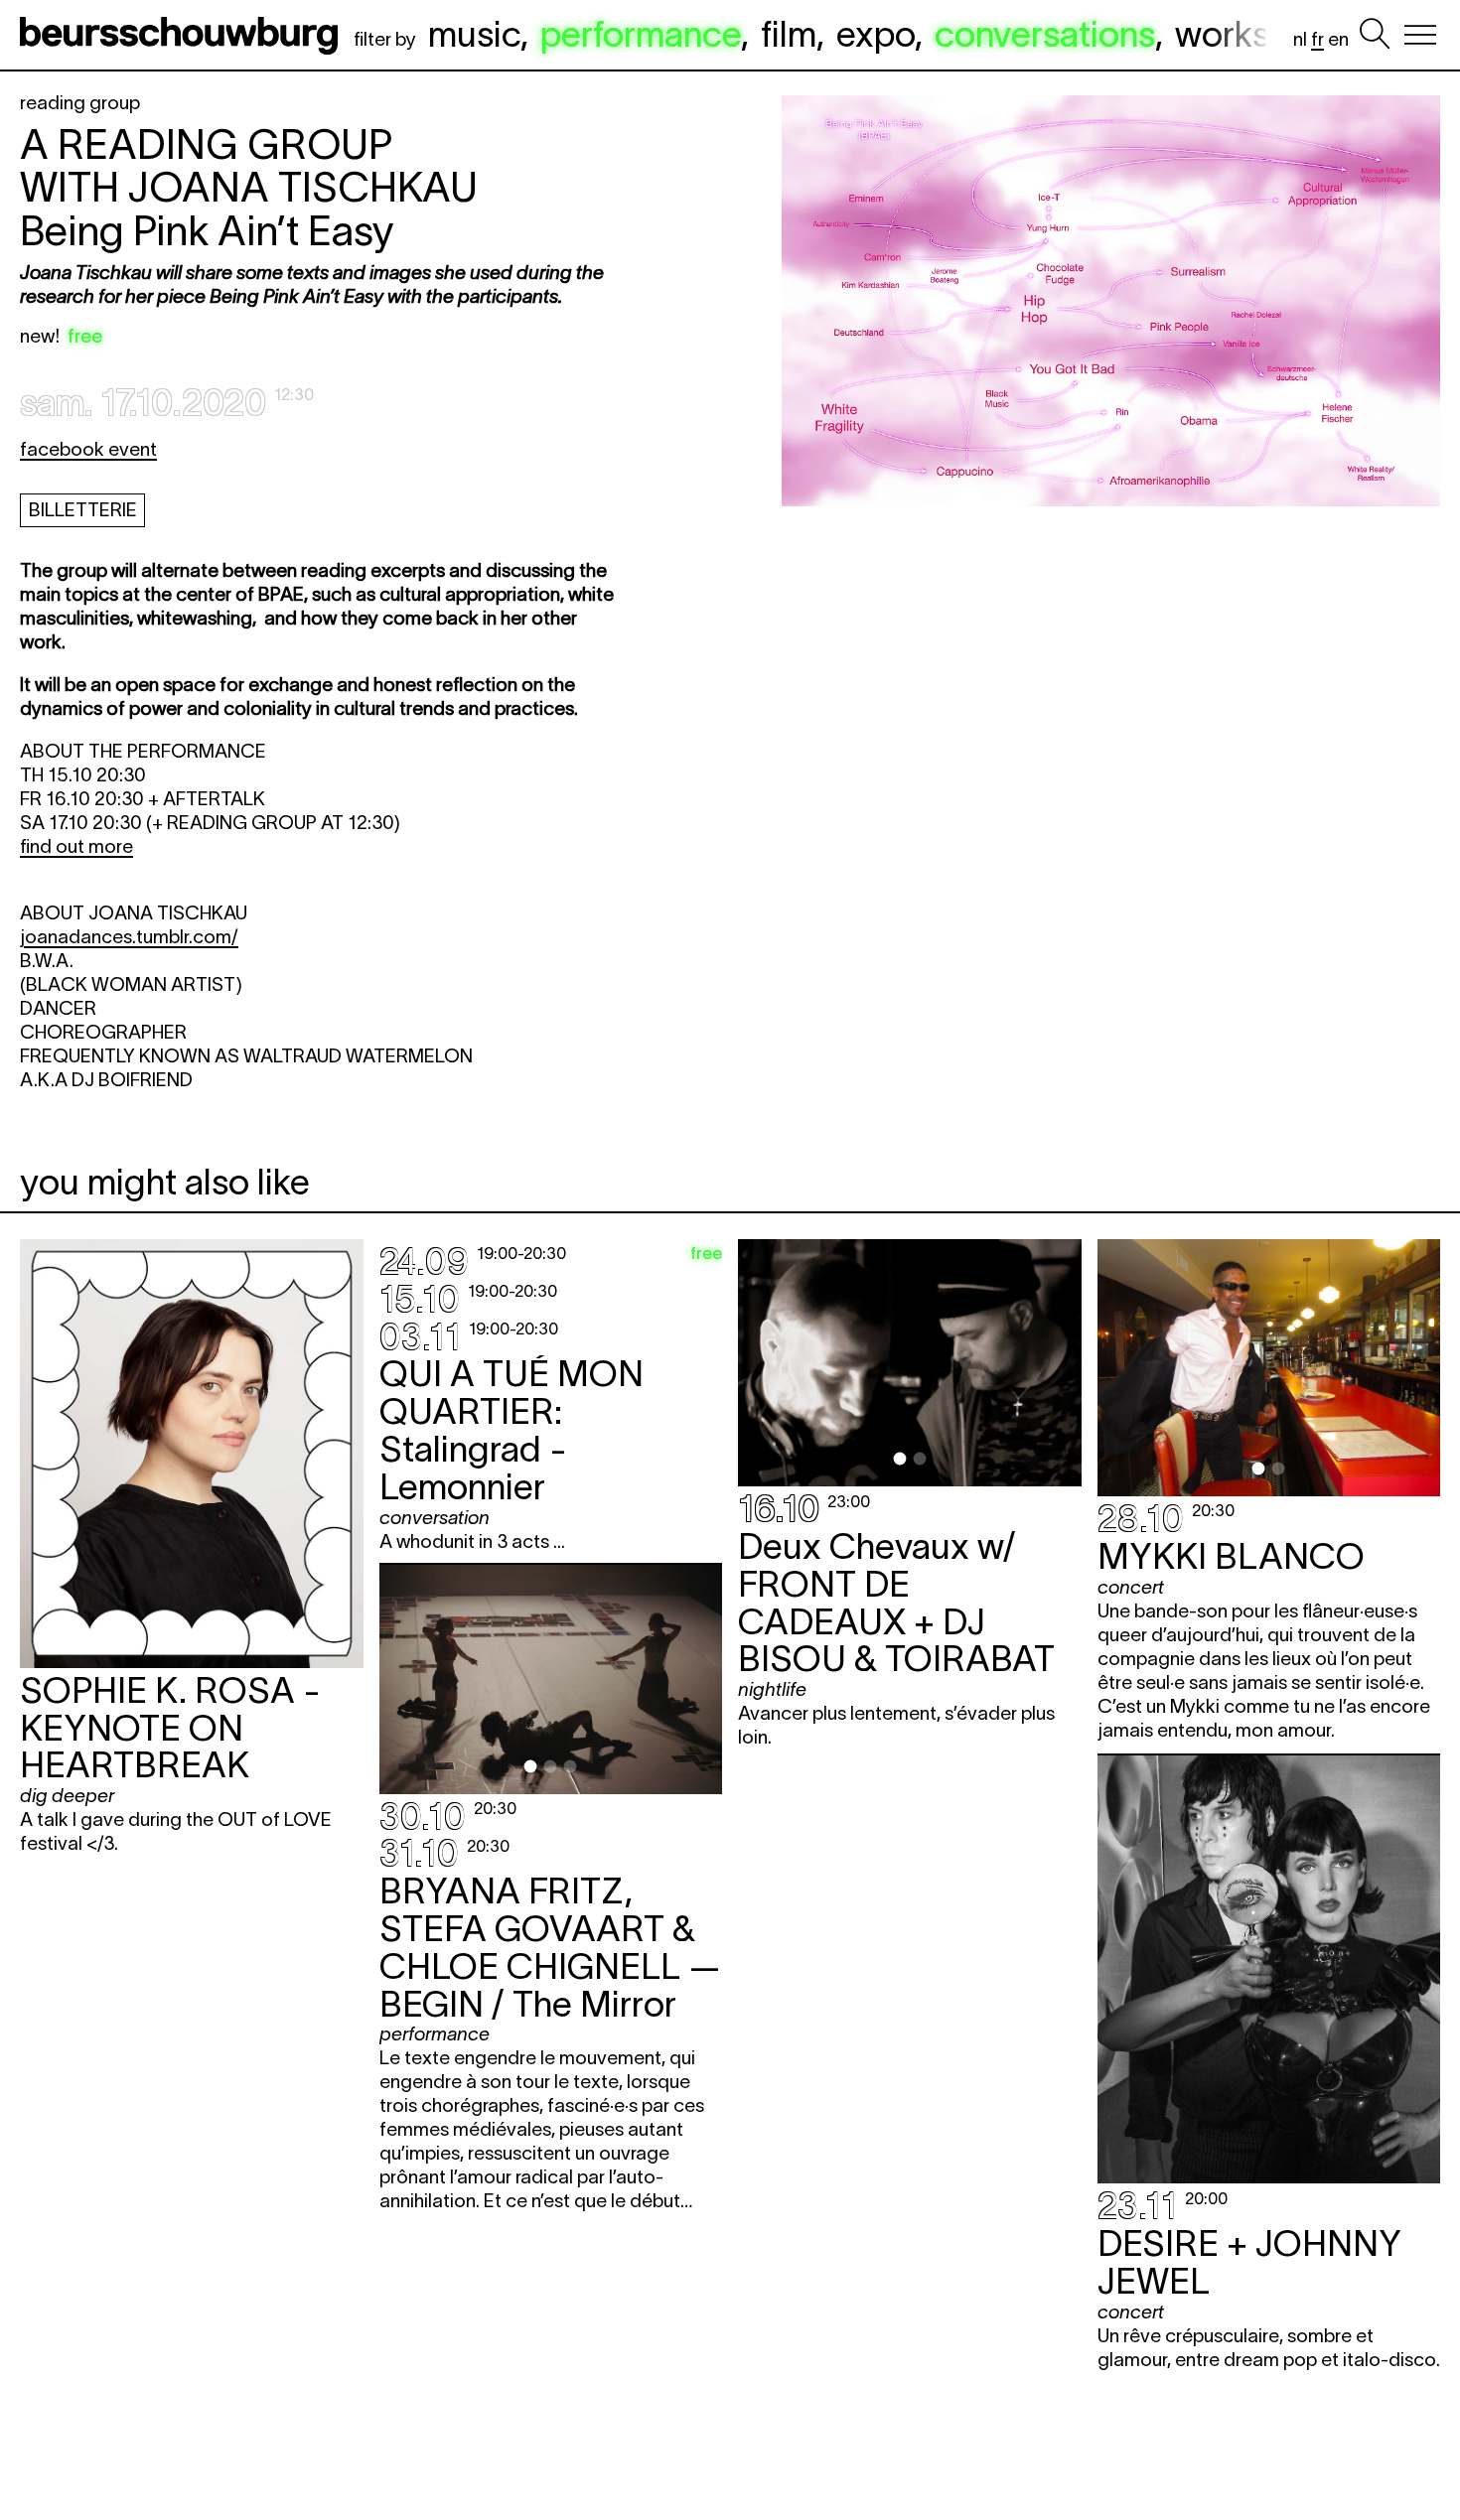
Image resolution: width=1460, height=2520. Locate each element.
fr (1317, 39)
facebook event (88, 449)
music (474, 34)
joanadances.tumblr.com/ (129, 937)
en (1338, 39)
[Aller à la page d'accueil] (183, 35)
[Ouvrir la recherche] (1375, 35)
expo (876, 34)
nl (1300, 39)
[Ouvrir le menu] (1420, 35)
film (789, 34)
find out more (76, 846)
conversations (1045, 34)
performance (641, 34)
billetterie (83, 510)
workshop (1252, 34)
